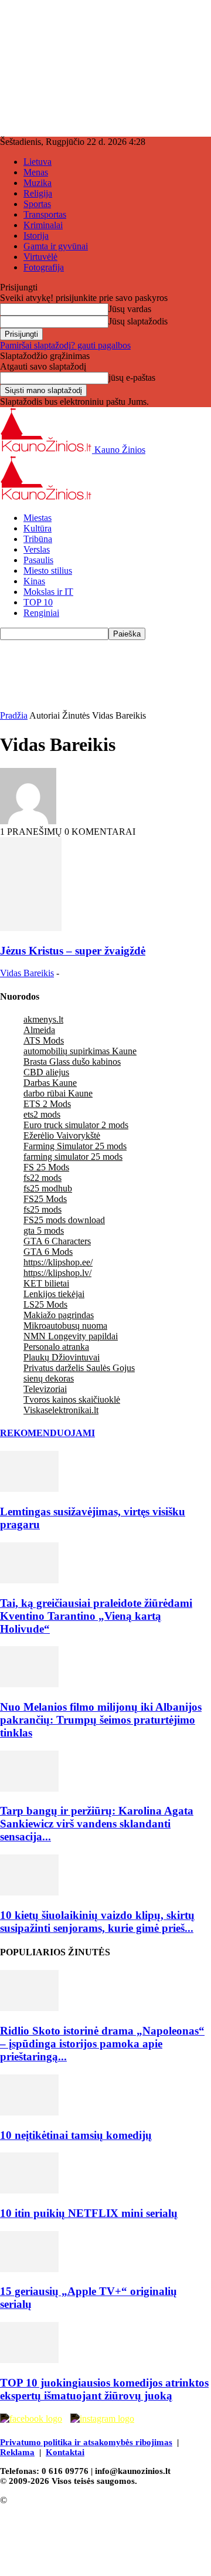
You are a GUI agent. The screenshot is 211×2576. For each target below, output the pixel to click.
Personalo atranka (56, 1347)
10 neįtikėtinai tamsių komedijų (76, 2135)
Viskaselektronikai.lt (61, 1410)
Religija (38, 193)
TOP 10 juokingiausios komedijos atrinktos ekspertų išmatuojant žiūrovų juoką (104, 2389)
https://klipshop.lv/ (57, 1273)
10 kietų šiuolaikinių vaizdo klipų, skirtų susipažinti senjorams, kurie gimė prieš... (97, 1922)
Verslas (37, 549)
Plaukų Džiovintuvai (62, 1357)
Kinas (34, 581)
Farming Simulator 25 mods (75, 1146)
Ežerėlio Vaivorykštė (62, 1135)
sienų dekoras (49, 1378)
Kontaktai (65, 2452)
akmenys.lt (43, 1019)
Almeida (39, 1030)
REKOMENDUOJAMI (47, 1433)
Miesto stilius (48, 571)
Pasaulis (38, 560)
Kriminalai (43, 225)
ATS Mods (44, 1040)
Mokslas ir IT (48, 592)
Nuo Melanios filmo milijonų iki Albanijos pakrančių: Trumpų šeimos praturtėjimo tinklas (101, 1720)
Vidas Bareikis (27, 973)
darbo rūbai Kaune (58, 1093)
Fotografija (44, 267)
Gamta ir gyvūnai (56, 246)
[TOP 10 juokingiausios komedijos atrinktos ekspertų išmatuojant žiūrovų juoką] (29, 2360)
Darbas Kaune (50, 1083)
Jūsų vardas (130, 309)
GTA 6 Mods (48, 1252)
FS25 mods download (64, 1220)
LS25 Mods (45, 1304)
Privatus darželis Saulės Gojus (79, 1368)
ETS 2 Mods (47, 1104)
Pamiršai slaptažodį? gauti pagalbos (65, 345)
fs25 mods (42, 1209)
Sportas (37, 204)
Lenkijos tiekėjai (54, 1294)
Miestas (38, 518)
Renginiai (41, 613)
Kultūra (38, 528)
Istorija (36, 236)
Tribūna (38, 539)
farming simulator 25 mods (73, 1157)
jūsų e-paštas (132, 378)
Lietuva (38, 162)
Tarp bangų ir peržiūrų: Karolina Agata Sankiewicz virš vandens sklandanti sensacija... (97, 1824)
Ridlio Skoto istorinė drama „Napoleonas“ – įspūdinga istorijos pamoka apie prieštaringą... (102, 2044)
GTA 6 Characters (57, 1241)
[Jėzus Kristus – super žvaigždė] (31, 928)
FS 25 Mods (46, 1167)
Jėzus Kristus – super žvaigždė (73, 951)
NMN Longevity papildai (71, 1336)
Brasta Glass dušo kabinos (72, 1062)
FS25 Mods (45, 1199)
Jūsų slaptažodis (138, 321)
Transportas (45, 214)
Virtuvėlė (40, 257)
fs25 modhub (48, 1188)
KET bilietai (46, 1283)
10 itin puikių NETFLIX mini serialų (89, 2213)
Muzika (38, 183)
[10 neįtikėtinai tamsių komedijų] (29, 2112)
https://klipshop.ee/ (58, 1262)
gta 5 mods (44, 1231)
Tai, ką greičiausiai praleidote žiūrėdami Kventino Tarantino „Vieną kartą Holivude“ (96, 1616)
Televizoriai (45, 1389)
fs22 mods (42, 1178)
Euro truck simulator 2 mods (76, 1125)
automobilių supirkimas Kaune (80, 1051)
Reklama (17, 2452)
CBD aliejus (46, 1072)
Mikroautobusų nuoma (65, 1326)
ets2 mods (42, 1114)
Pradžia (14, 715)
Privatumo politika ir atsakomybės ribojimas (86, 2442)
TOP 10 (38, 602)
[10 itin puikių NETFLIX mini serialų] (29, 2190)
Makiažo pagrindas (59, 1315)
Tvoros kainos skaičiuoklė (72, 1399)
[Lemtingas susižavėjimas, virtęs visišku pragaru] (29, 1489)
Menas (36, 172)
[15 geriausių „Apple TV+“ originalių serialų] (29, 2269)
